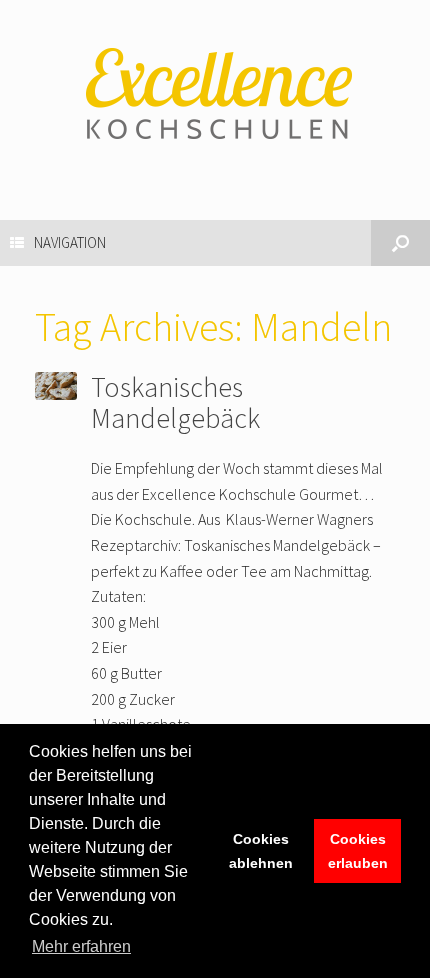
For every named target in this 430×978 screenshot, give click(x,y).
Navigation (70, 242)
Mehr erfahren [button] (81, 946)
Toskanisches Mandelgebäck (175, 402)
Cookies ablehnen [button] (261, 851)
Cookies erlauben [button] (358, 851)
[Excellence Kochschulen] (215, 95)
